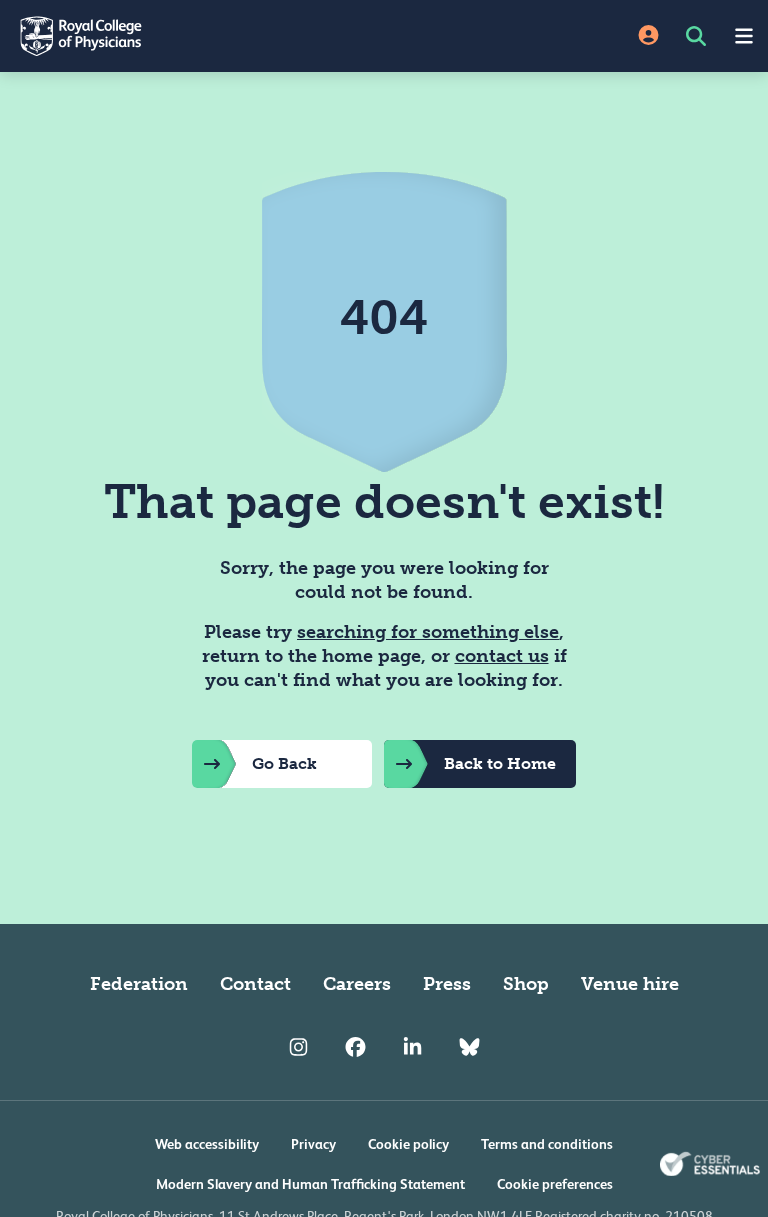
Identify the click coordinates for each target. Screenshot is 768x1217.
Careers (357, 984)
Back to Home (500, 763)
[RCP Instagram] (298, 1048)
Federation (139, 984)
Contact (255, 984)
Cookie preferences (555, 1184)
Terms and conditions (547, 1144)
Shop (526, 984)
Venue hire (630, 984)
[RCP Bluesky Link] (469, 1048)
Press (447, 984)
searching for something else (428, 632)
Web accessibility (207, 1144)
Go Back (284, 763)
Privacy (313, 1144)
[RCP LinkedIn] (412, 1048)
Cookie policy (408, 1144)
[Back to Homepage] (192, 36)
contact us (502, 656)
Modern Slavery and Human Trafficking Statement (310, 1184)
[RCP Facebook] (355, 1048)
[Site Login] (648, 36)
